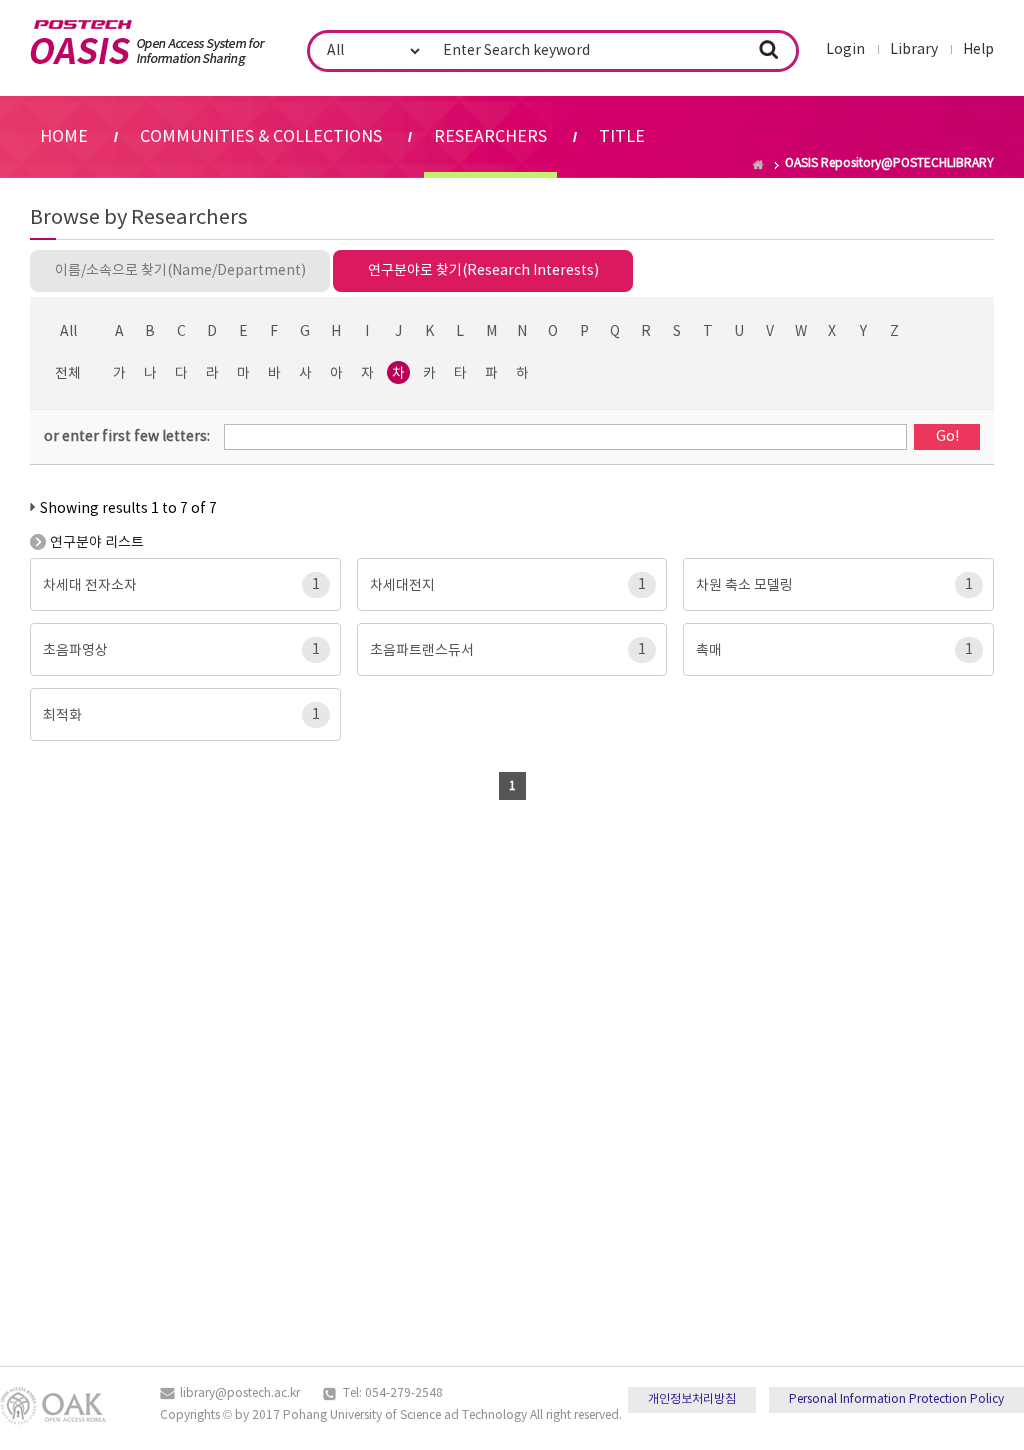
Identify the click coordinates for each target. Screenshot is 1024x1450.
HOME (64, 137)
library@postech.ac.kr (240, 1393)
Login (845, 50)
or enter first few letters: (127, 437)
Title (622, 137)
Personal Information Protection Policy (896, 1399)
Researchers (490, 137)
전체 (68, 374)
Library (914, 50)
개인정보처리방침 (692, 1399)
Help (978, 50)
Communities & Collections (261, 137)
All (68, 332)
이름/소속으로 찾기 (180, 271)
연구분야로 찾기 (483, 271)
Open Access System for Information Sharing (147, 43)
